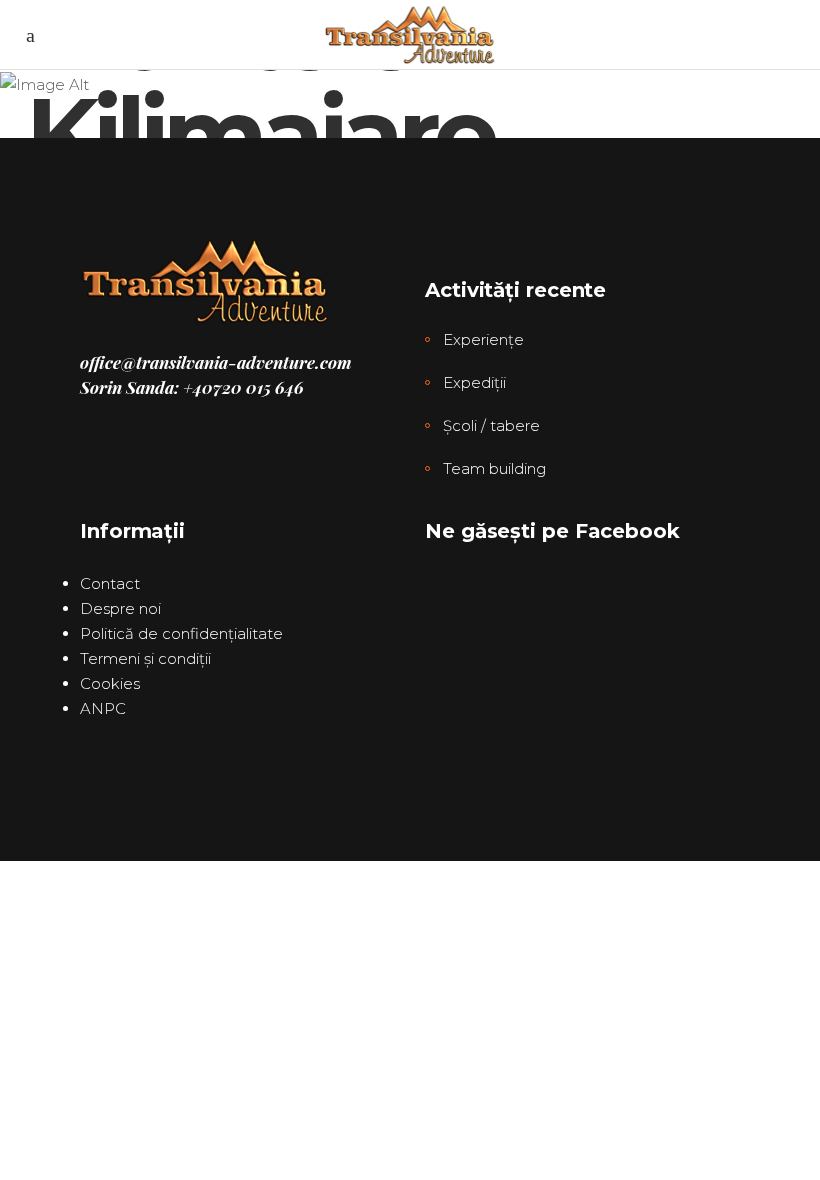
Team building (494, 468)
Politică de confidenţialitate (181, 633)
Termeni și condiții (145, 658)
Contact (110, 583)
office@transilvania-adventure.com (216, 362)
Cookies (110, 683)
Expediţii (474, 382)
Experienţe (483, 339)
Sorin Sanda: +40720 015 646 (192, 387)
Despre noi (120, 608)
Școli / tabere (491, 425)
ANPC (103, 708)
